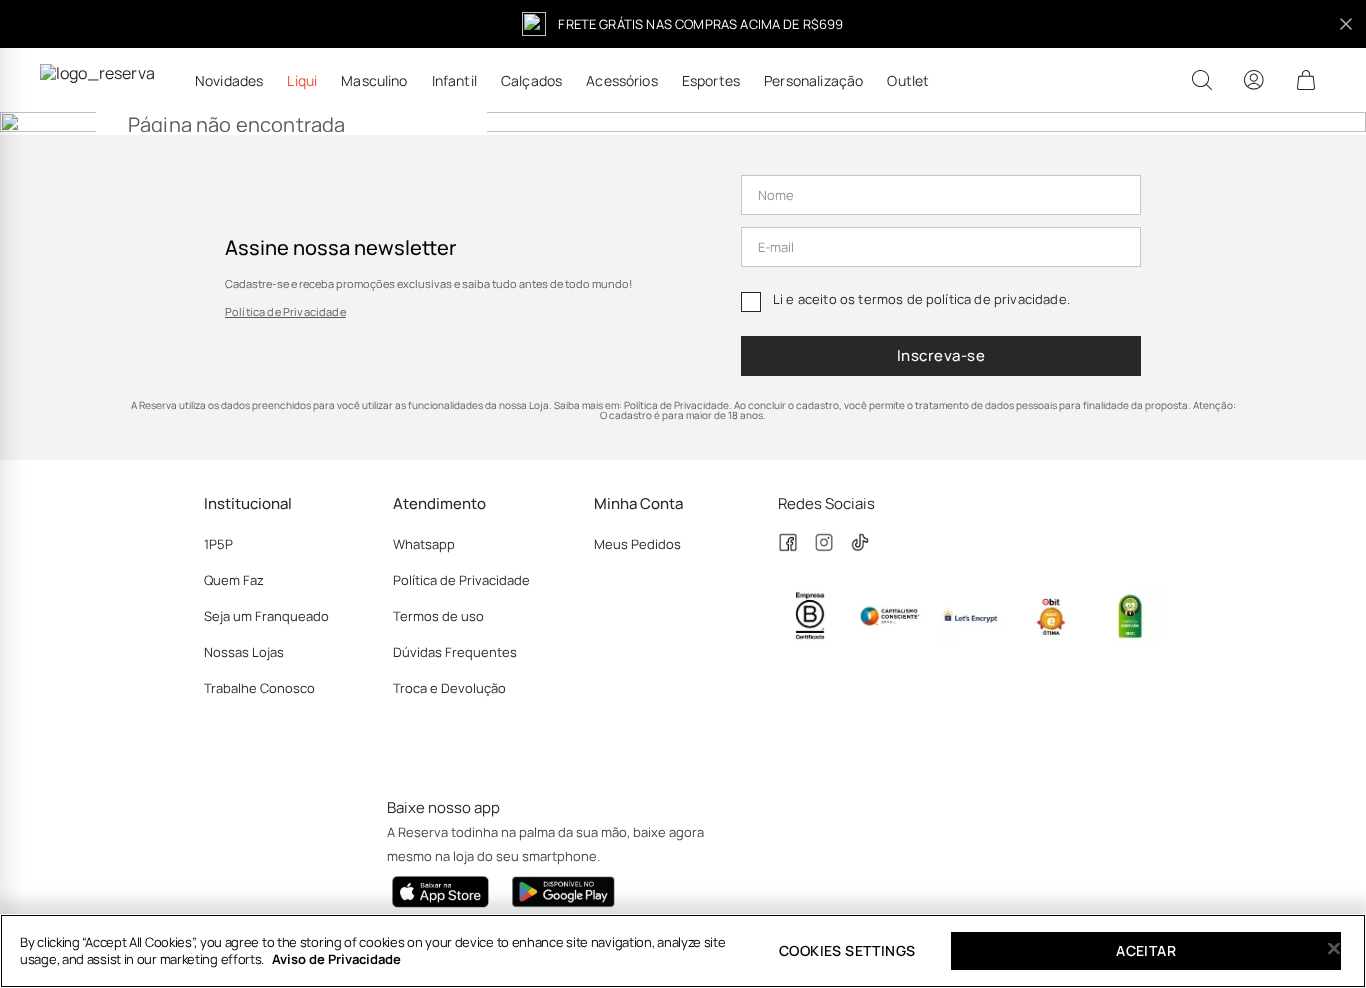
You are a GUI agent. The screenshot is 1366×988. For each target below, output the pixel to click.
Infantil (454, 81)
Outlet (908, 81)
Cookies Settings (847, 950)
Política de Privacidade (285, 311)
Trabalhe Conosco (259, 688)
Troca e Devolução (449, 688)
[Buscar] (1202, 80)
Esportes (711, 81)
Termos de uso (438, 616)
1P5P (218, 544)
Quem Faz (234, 580)
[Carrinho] (1306, 80)
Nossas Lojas (244, 652)
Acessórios (622, 81)
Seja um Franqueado (266, 616)
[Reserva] (97, 80)
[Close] (1334, 949)
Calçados (531, 81)
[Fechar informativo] (1346, 24)
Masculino (374, 81)
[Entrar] (1254, 80)
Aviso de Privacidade (336, 959)
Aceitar (1146, 950)
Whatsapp (424, 544)
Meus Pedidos (637, 544)
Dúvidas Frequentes (455, 652)
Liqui (302, 81)
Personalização (813, 81)
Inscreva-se (941, 355)
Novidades (229, 81)
